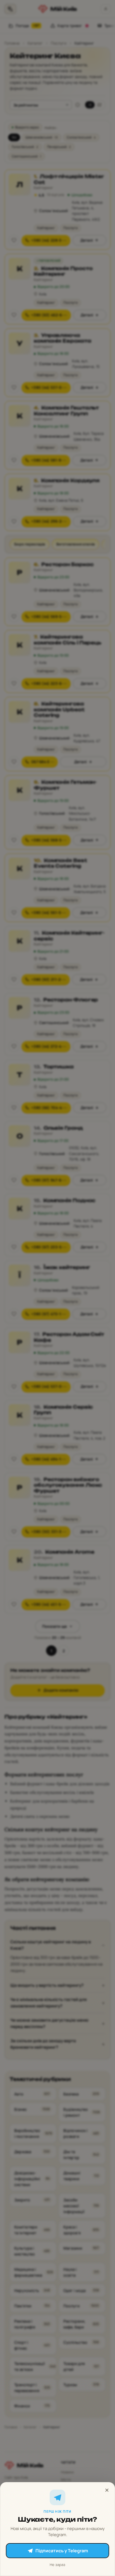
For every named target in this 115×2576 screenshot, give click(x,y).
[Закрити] (107, 2490)
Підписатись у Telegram (62, 2551)
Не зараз (57, 2565)
